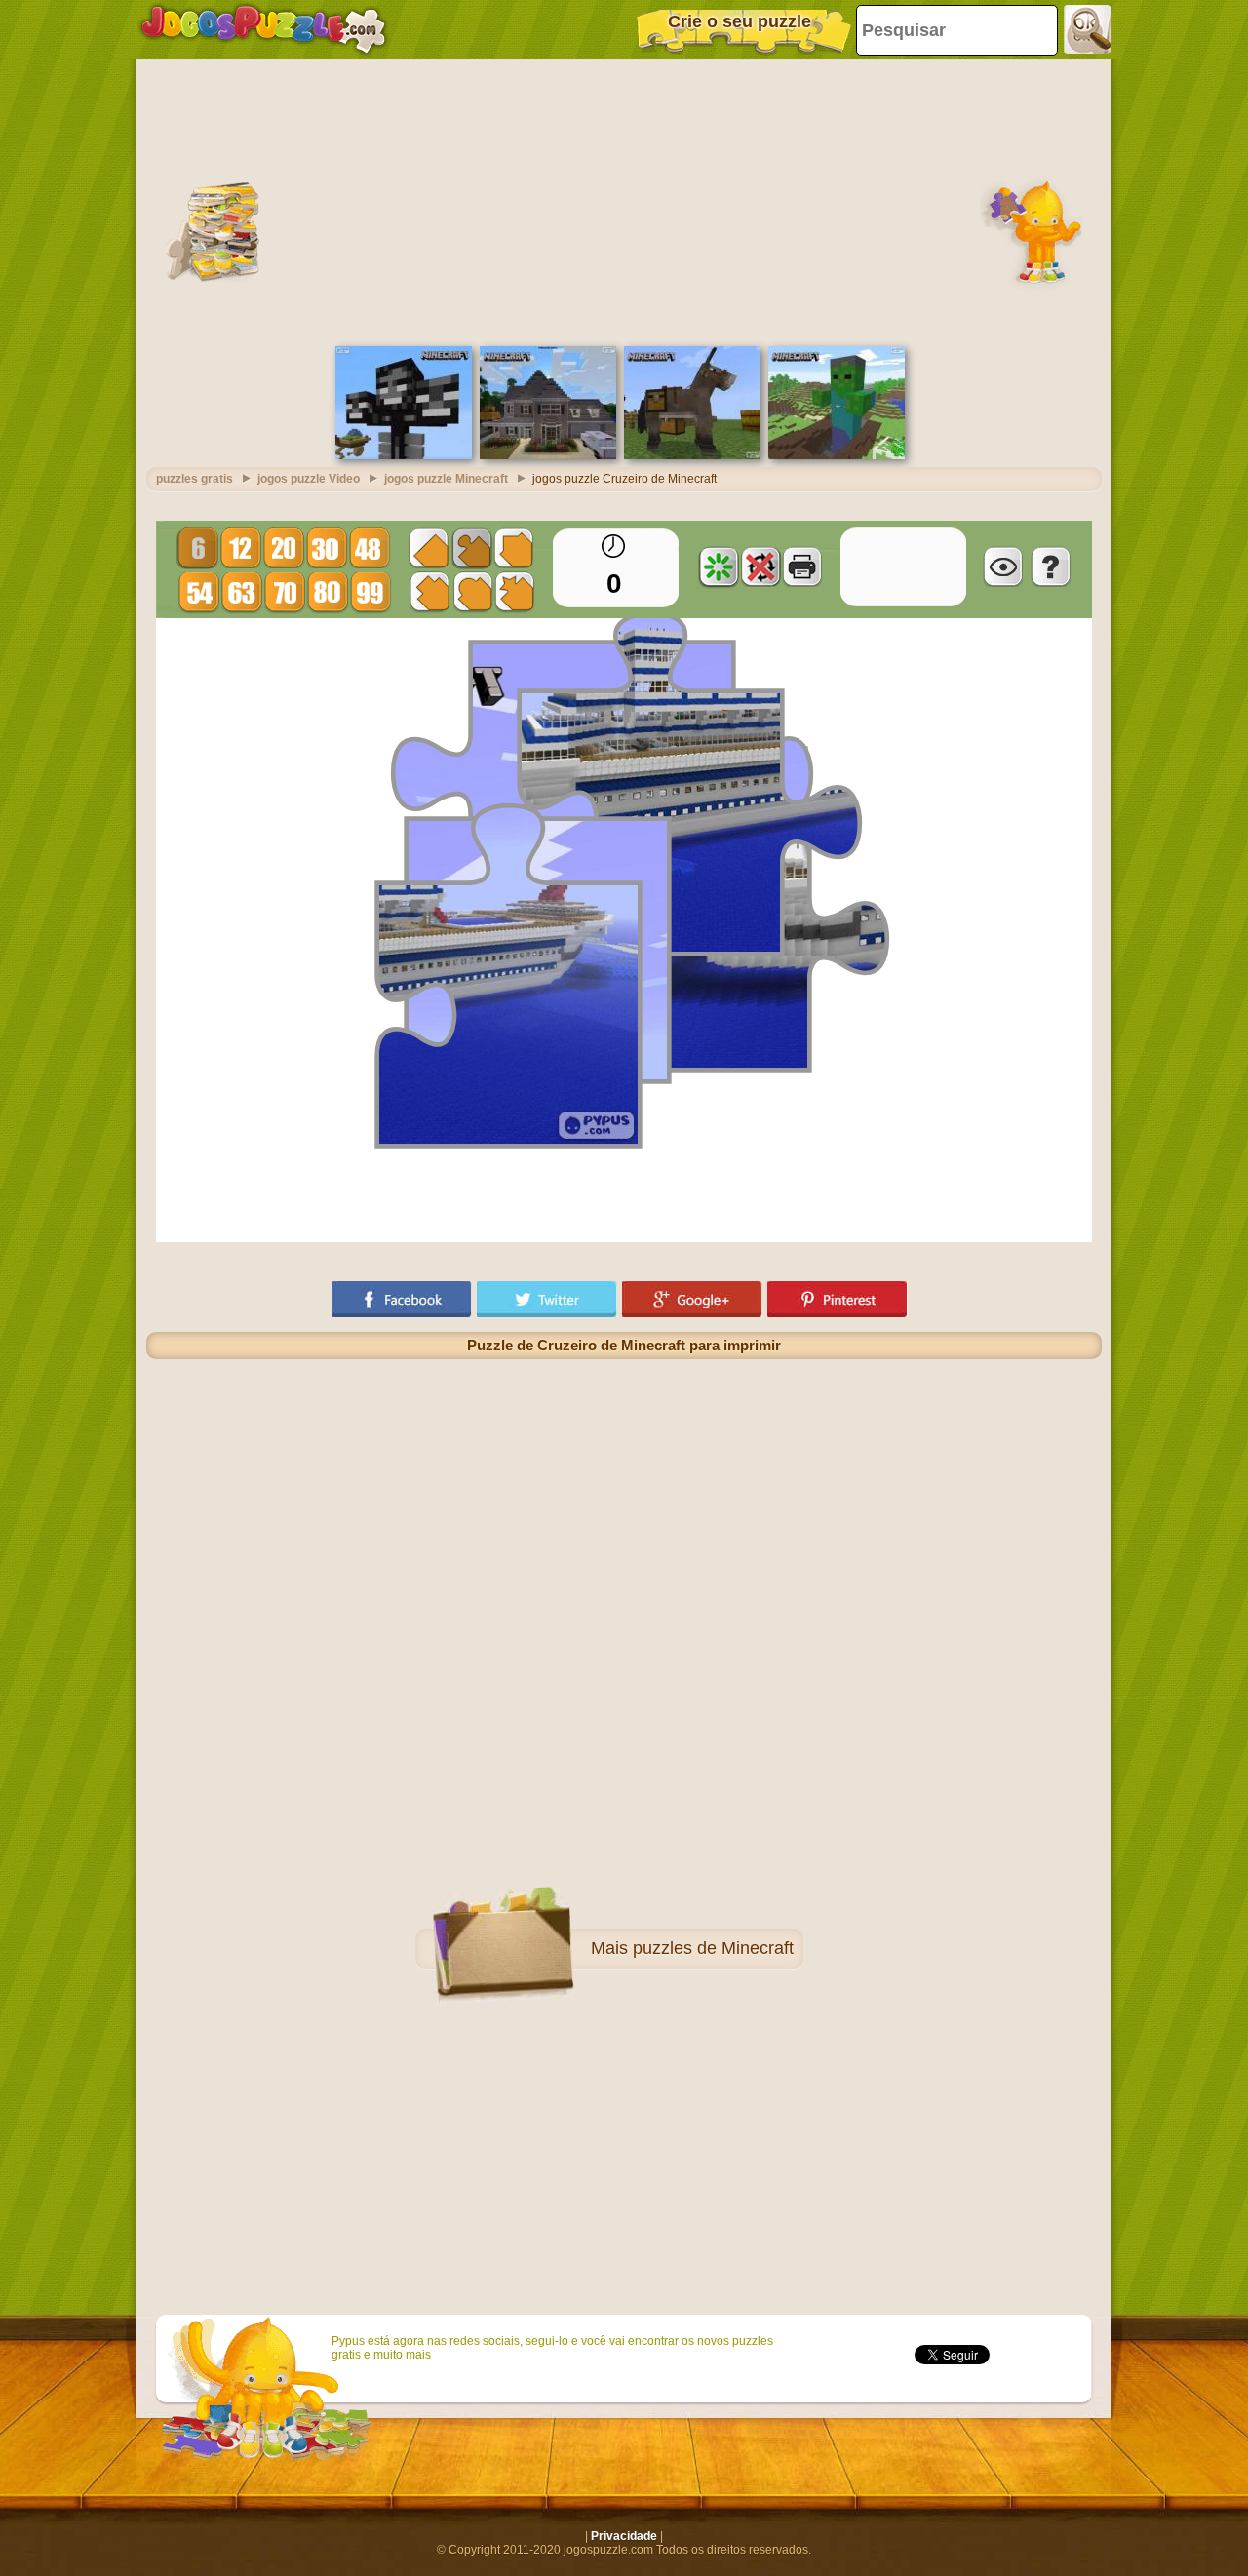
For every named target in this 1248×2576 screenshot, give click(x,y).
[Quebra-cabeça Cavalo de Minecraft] (692, 455)
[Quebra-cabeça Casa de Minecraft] (548, 455)
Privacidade (624, 2536)
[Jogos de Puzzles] (263, 29)
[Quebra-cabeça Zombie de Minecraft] (837, 455)
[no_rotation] (760, 566)
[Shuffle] (719, 566)
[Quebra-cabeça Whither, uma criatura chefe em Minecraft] (404, 455)
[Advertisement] (624, 200)
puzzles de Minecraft (713, 1948)
